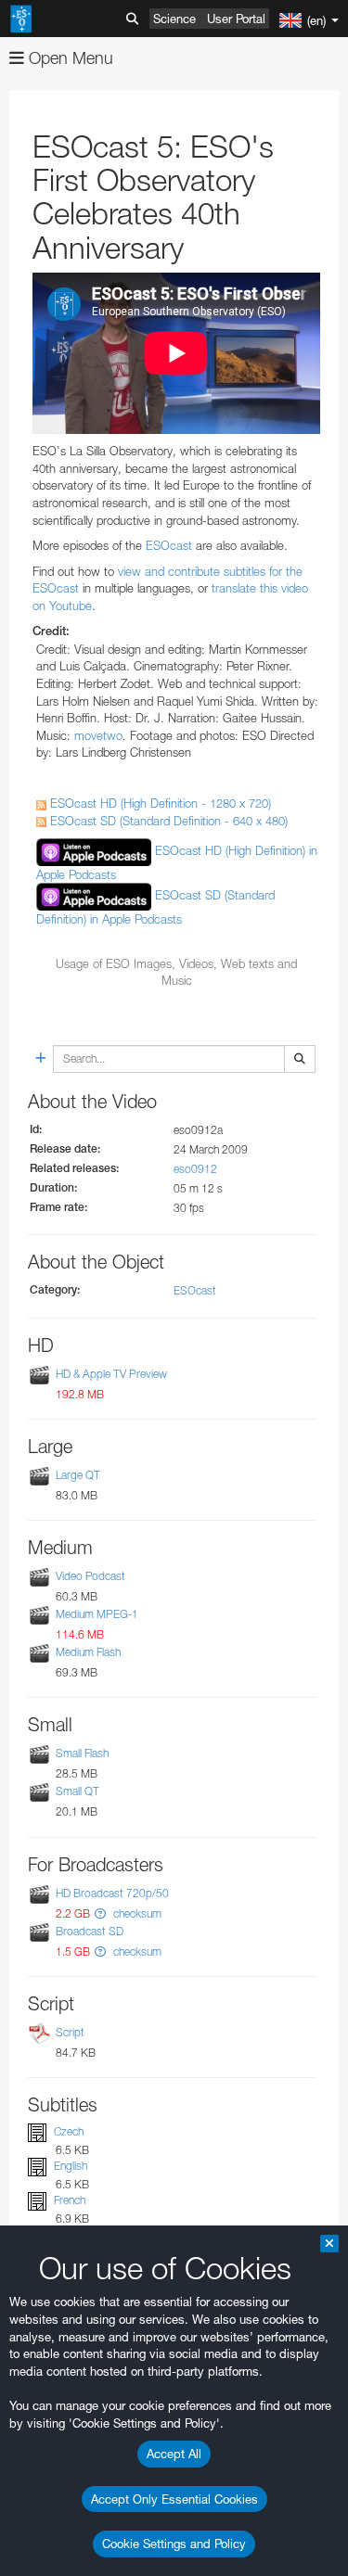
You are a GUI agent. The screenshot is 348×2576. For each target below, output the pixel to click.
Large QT (78, 1475)
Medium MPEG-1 (97, 1614)
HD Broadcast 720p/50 (112, 1893)
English (71, 2166)
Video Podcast (90, 1576)
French (70, 2200)
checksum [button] (136, 1913)
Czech (69, 2131)
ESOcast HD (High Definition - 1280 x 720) (159, 803)
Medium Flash (88, 1652)
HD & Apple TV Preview (111, 1374)
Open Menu (69, 58)
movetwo (98, 735)
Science (174, 19)
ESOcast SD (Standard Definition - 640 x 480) (167, 821)
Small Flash (82, 1753)
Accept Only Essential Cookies (174, 2499)
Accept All (174, 2454)
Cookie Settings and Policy (174, 2544)
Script (70, 2032)
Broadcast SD (90, 1931)
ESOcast (169, 545)
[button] (100, 1913)
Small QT (77, 1792)
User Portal (236, 19)
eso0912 (195, 1169)
